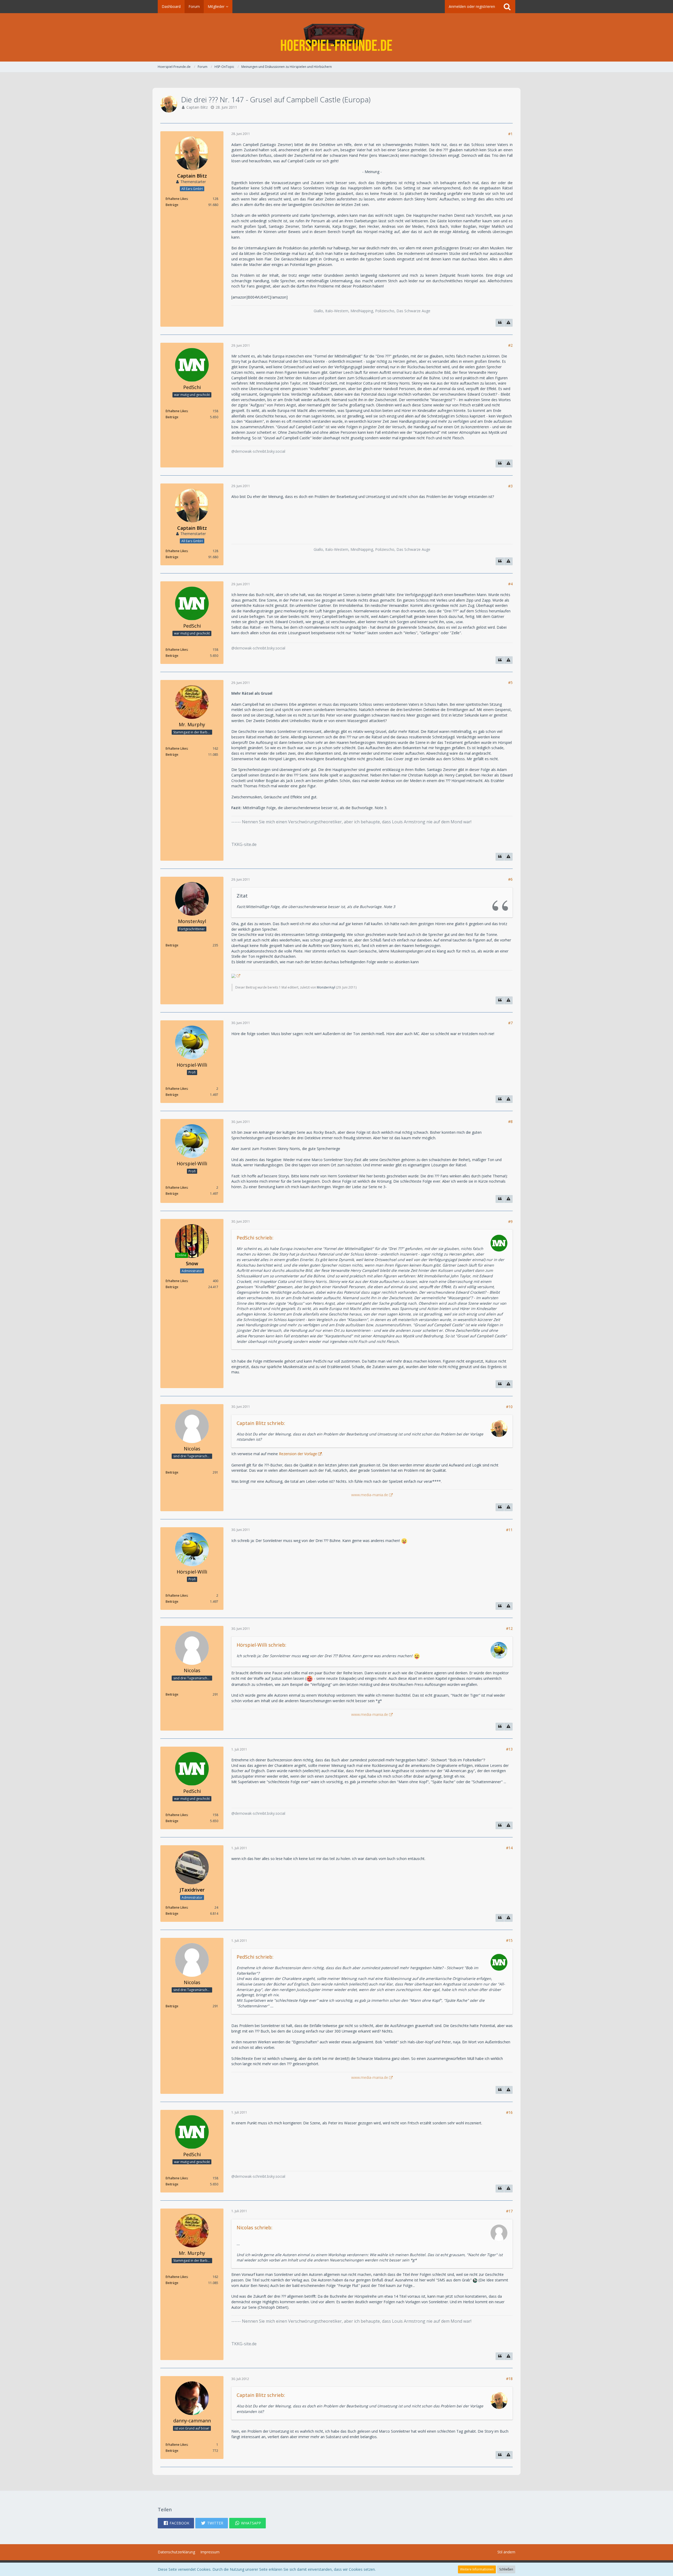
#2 (510, 345)
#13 (509, 1749)
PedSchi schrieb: (255, 1238)
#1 (510, 134)
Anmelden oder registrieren (472, 6)
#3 (510, 486)
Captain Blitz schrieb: (261, 1423)
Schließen (506, 2569)
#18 (509, 2379)
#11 (509, 1530)
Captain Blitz (197, 107)
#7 (510, 1023)
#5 (510, 682)
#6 (510, 879)
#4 (510, 584)
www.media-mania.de (370, 1495)
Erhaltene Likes (177, 199)
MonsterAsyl (326, 987)
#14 (509, 1848)
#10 (509, 1407)
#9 (510, 1221)
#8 (510, 1121)
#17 (509, 2211)
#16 (509, 2112)
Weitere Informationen (477, 2569)
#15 (509, 1940)
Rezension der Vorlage (297, 1454)
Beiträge (172, 205)
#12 (509, 1628)
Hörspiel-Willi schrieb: (261, 1645)
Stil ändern (506, 2552)
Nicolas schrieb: (254, 2227)
